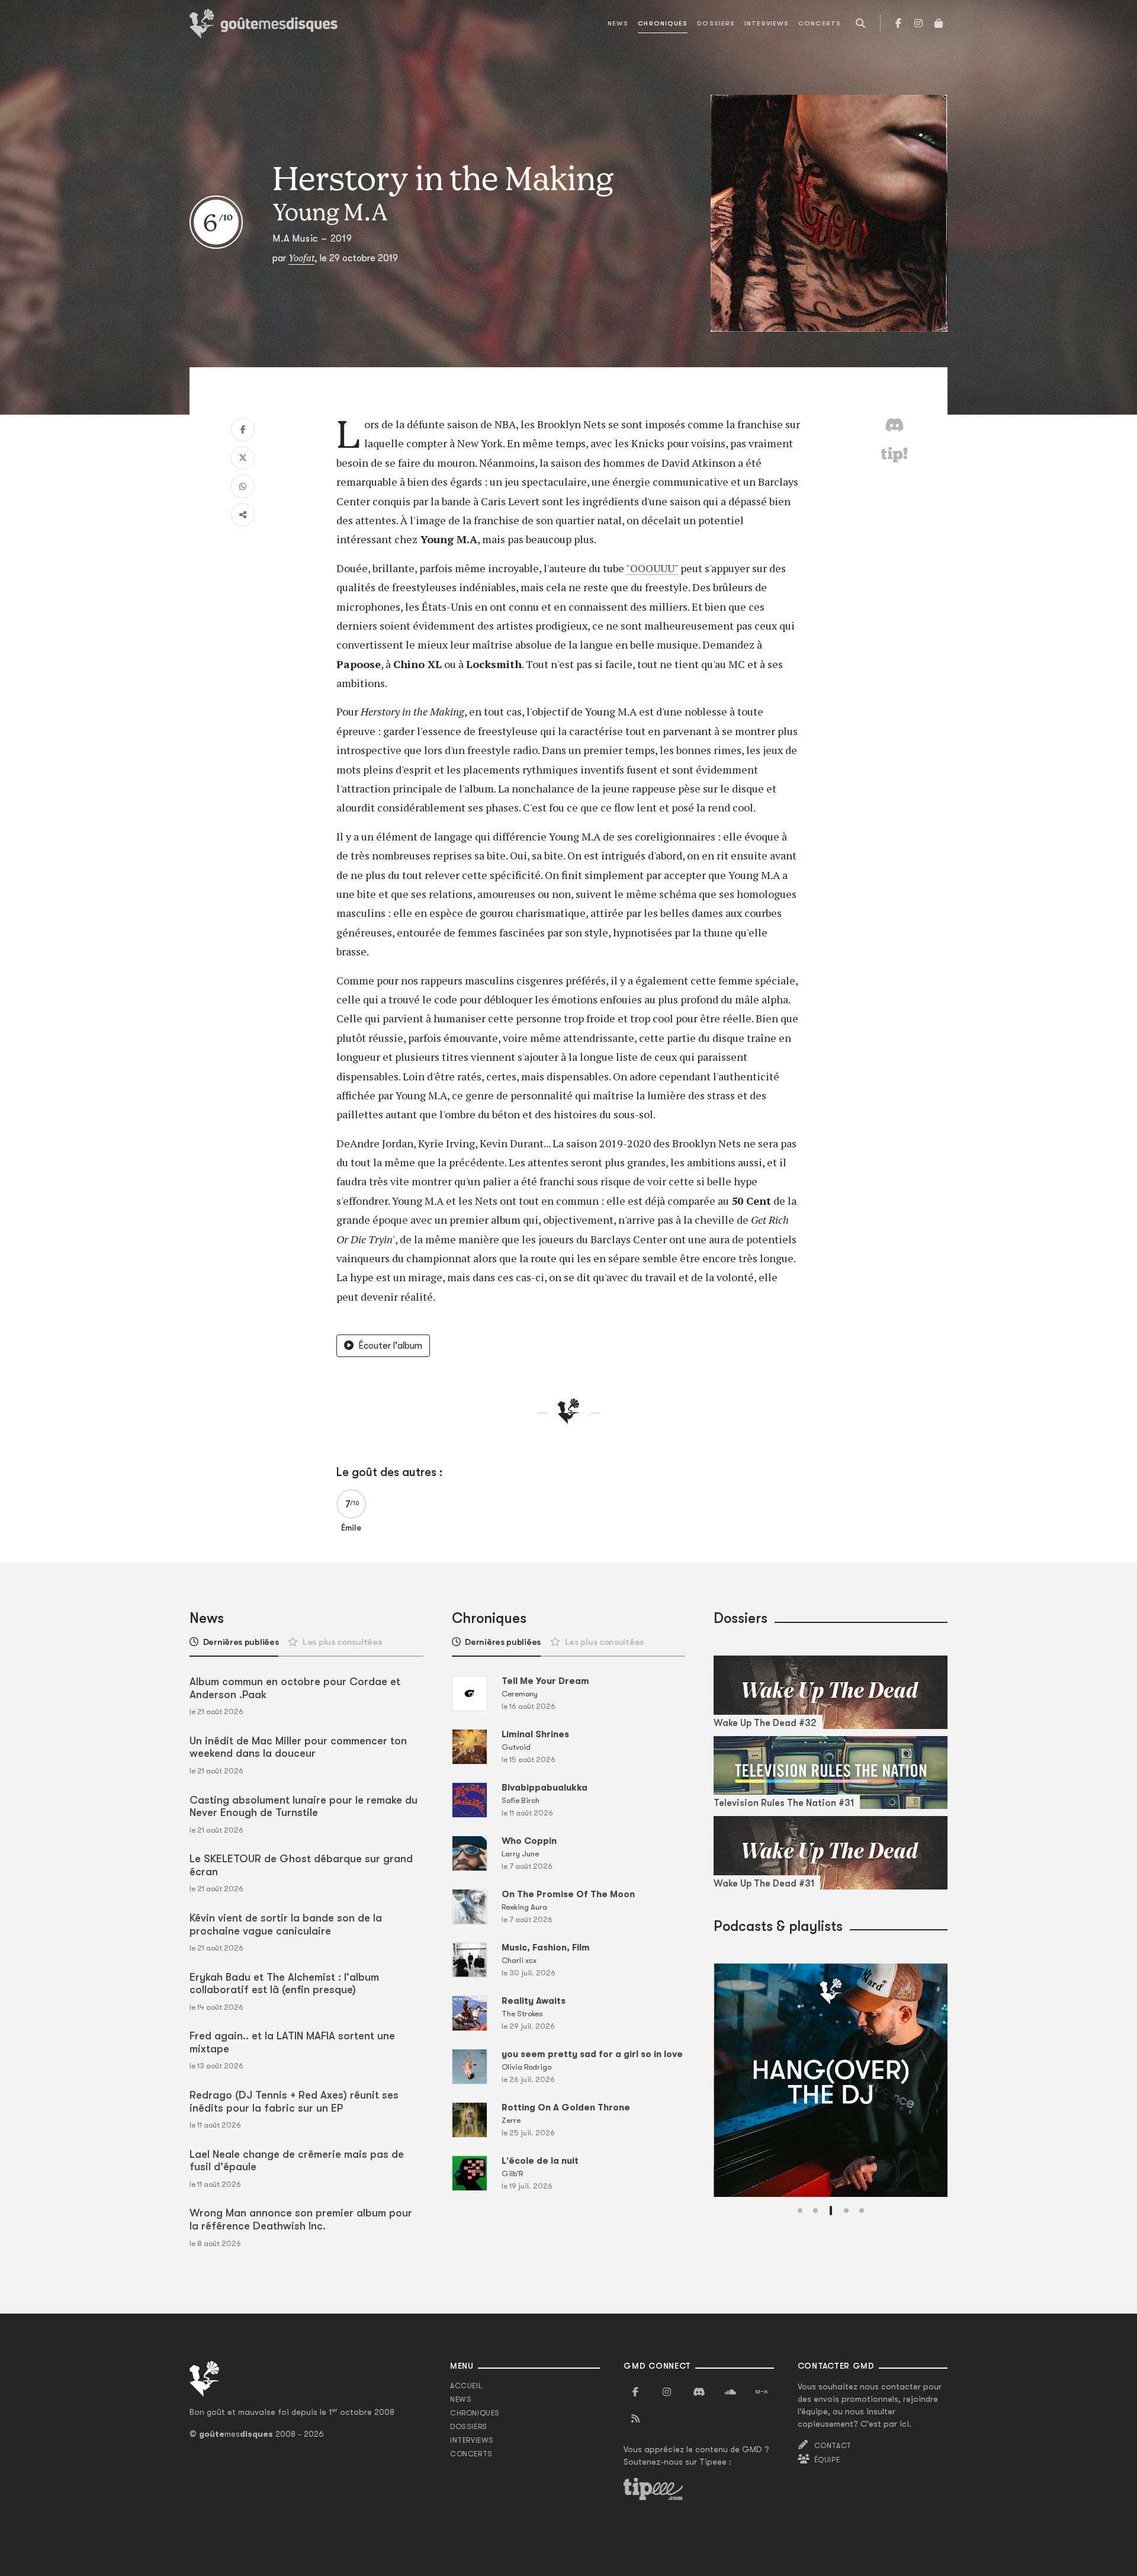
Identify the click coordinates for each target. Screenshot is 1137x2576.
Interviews (767, 23)
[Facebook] (898, 24)
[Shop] (939, 24)
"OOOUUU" (652, 568)
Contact (833, 2446)
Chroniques (663, 23)
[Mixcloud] (762, 2392)
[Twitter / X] (243, 458)
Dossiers (716, 23)
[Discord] (699, 2392)
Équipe (827, 2460)
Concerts (820, 23)
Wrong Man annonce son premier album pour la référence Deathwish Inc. (301, 2219)
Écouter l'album (390, 1346)
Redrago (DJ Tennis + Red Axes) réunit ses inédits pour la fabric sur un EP (294, 2102)
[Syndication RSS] (635, 2419)
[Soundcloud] (730, 2392)
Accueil (466, 2386)
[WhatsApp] (243, 486)
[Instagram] (918, 24)
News (618, 23)
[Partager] (243, 515)
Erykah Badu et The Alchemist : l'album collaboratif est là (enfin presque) (284, 1984)
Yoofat (301, 258)
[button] (800, 2211)
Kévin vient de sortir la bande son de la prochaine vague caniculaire (286, 1924)
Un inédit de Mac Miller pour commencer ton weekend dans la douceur (298, 1747)
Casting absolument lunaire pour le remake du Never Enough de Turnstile (303, 1807)
